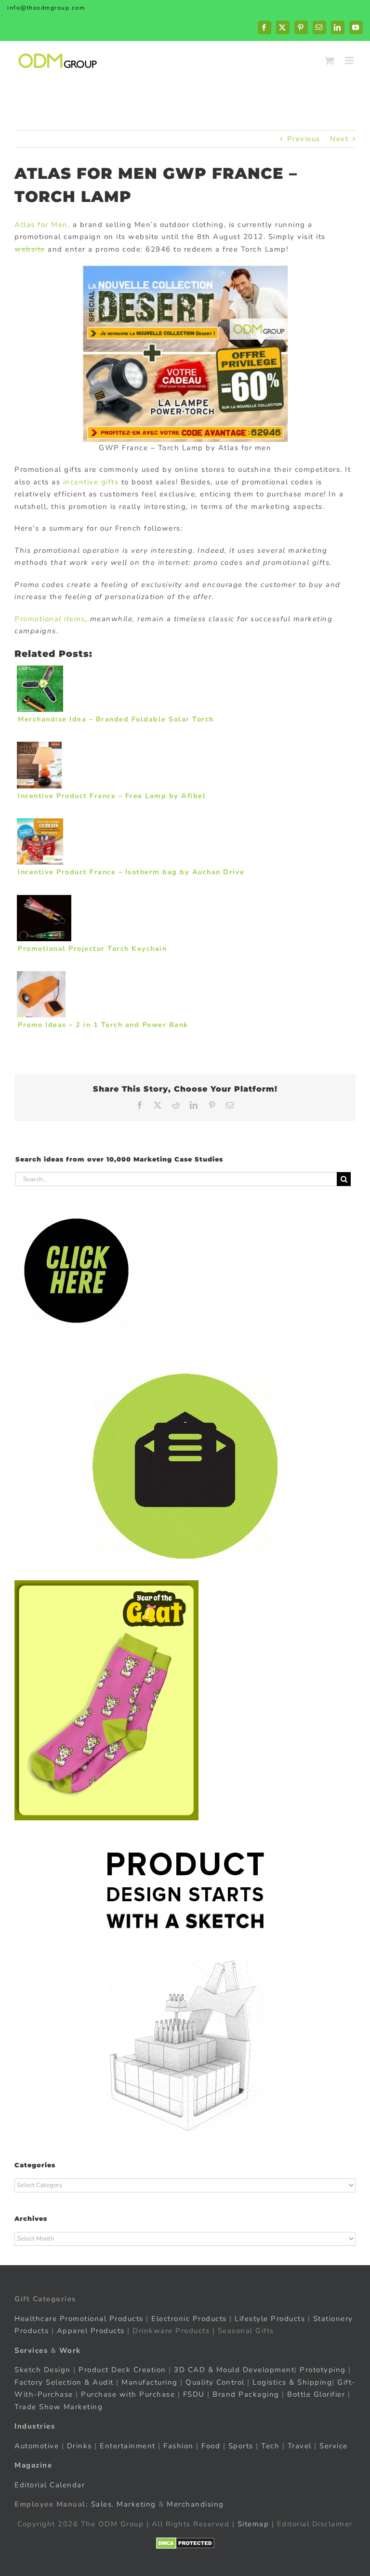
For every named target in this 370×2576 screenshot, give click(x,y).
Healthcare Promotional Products (79, 2318)
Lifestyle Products (270, 2318)
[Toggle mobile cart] (330, 60)
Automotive (37, 2445)
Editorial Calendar (50, 2484)
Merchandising (195, 2504)
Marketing (136, 2504)
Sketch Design (43, 2370)
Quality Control (215, 2382)
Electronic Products (189, 2318)
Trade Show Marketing (59, 2406)
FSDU (194, 2394)
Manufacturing (150, 2382)
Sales (102, 2504)
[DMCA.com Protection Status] (185, 2543)
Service (335, 2445)
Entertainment (128, 2445)
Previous (304, 139)
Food (211, 2445)
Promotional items (50, 619)
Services (31, 2350)
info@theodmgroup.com (46, 8)
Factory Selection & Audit (64, 2382)
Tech (270, 2445)
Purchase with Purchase (128, 2394)
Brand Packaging (246, 2394)
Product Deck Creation (122, 2370)
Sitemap (253, 2523)
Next (339, 139)
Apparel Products (91, 2331)
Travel (300, 2445)
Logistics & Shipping (292, 2382)
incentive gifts (91, 482)
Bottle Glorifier (315, 2394)
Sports (241, 2445)
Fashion (178, 2445)
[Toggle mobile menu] (350, 60)
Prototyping (323, 2370)
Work (70, 2350)
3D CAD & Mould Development (234, 2370)
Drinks (79, 2445)
